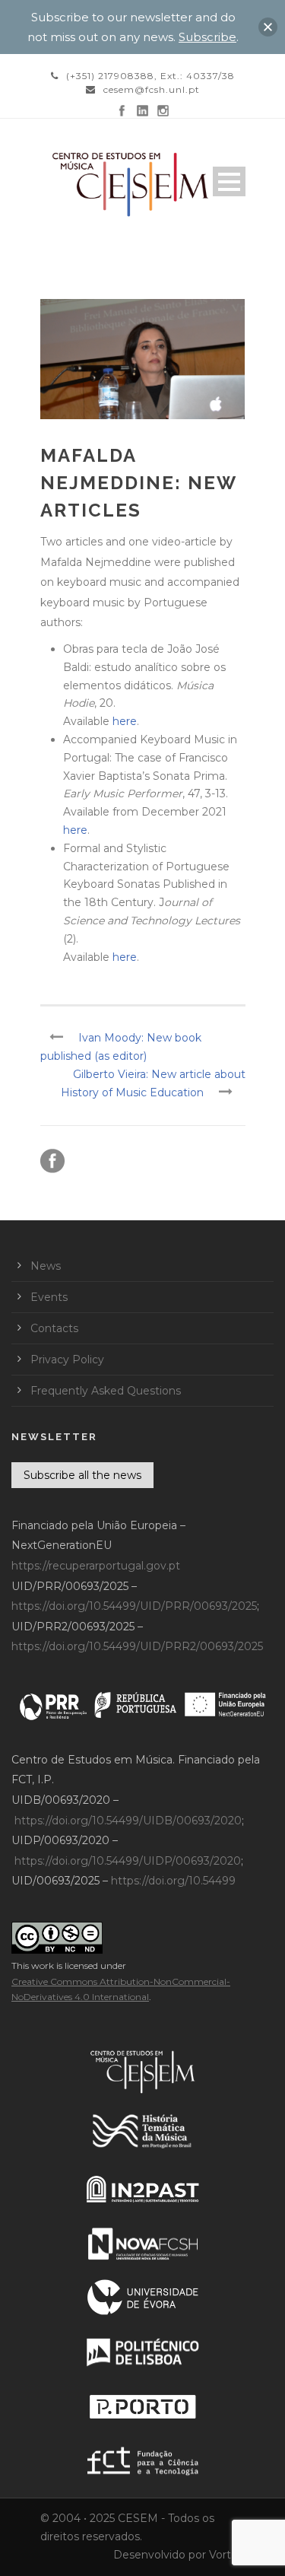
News (46, 1266)
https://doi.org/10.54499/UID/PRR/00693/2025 (134, 1606)
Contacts (54, 1328)
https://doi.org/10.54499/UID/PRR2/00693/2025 (137, 1646)
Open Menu (229, 181)
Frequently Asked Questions (106, 1391)
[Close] (268, 27)
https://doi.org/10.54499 (173, 1881)
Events (49, 1297)
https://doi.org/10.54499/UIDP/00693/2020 (128, 1861)
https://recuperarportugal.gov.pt (96, 1566)
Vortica (227, 2555)
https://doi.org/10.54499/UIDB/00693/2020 (128, 1821)
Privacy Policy (67, 1360)
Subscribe (207, 37)
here (125, 721)
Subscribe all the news (82, 1475)
